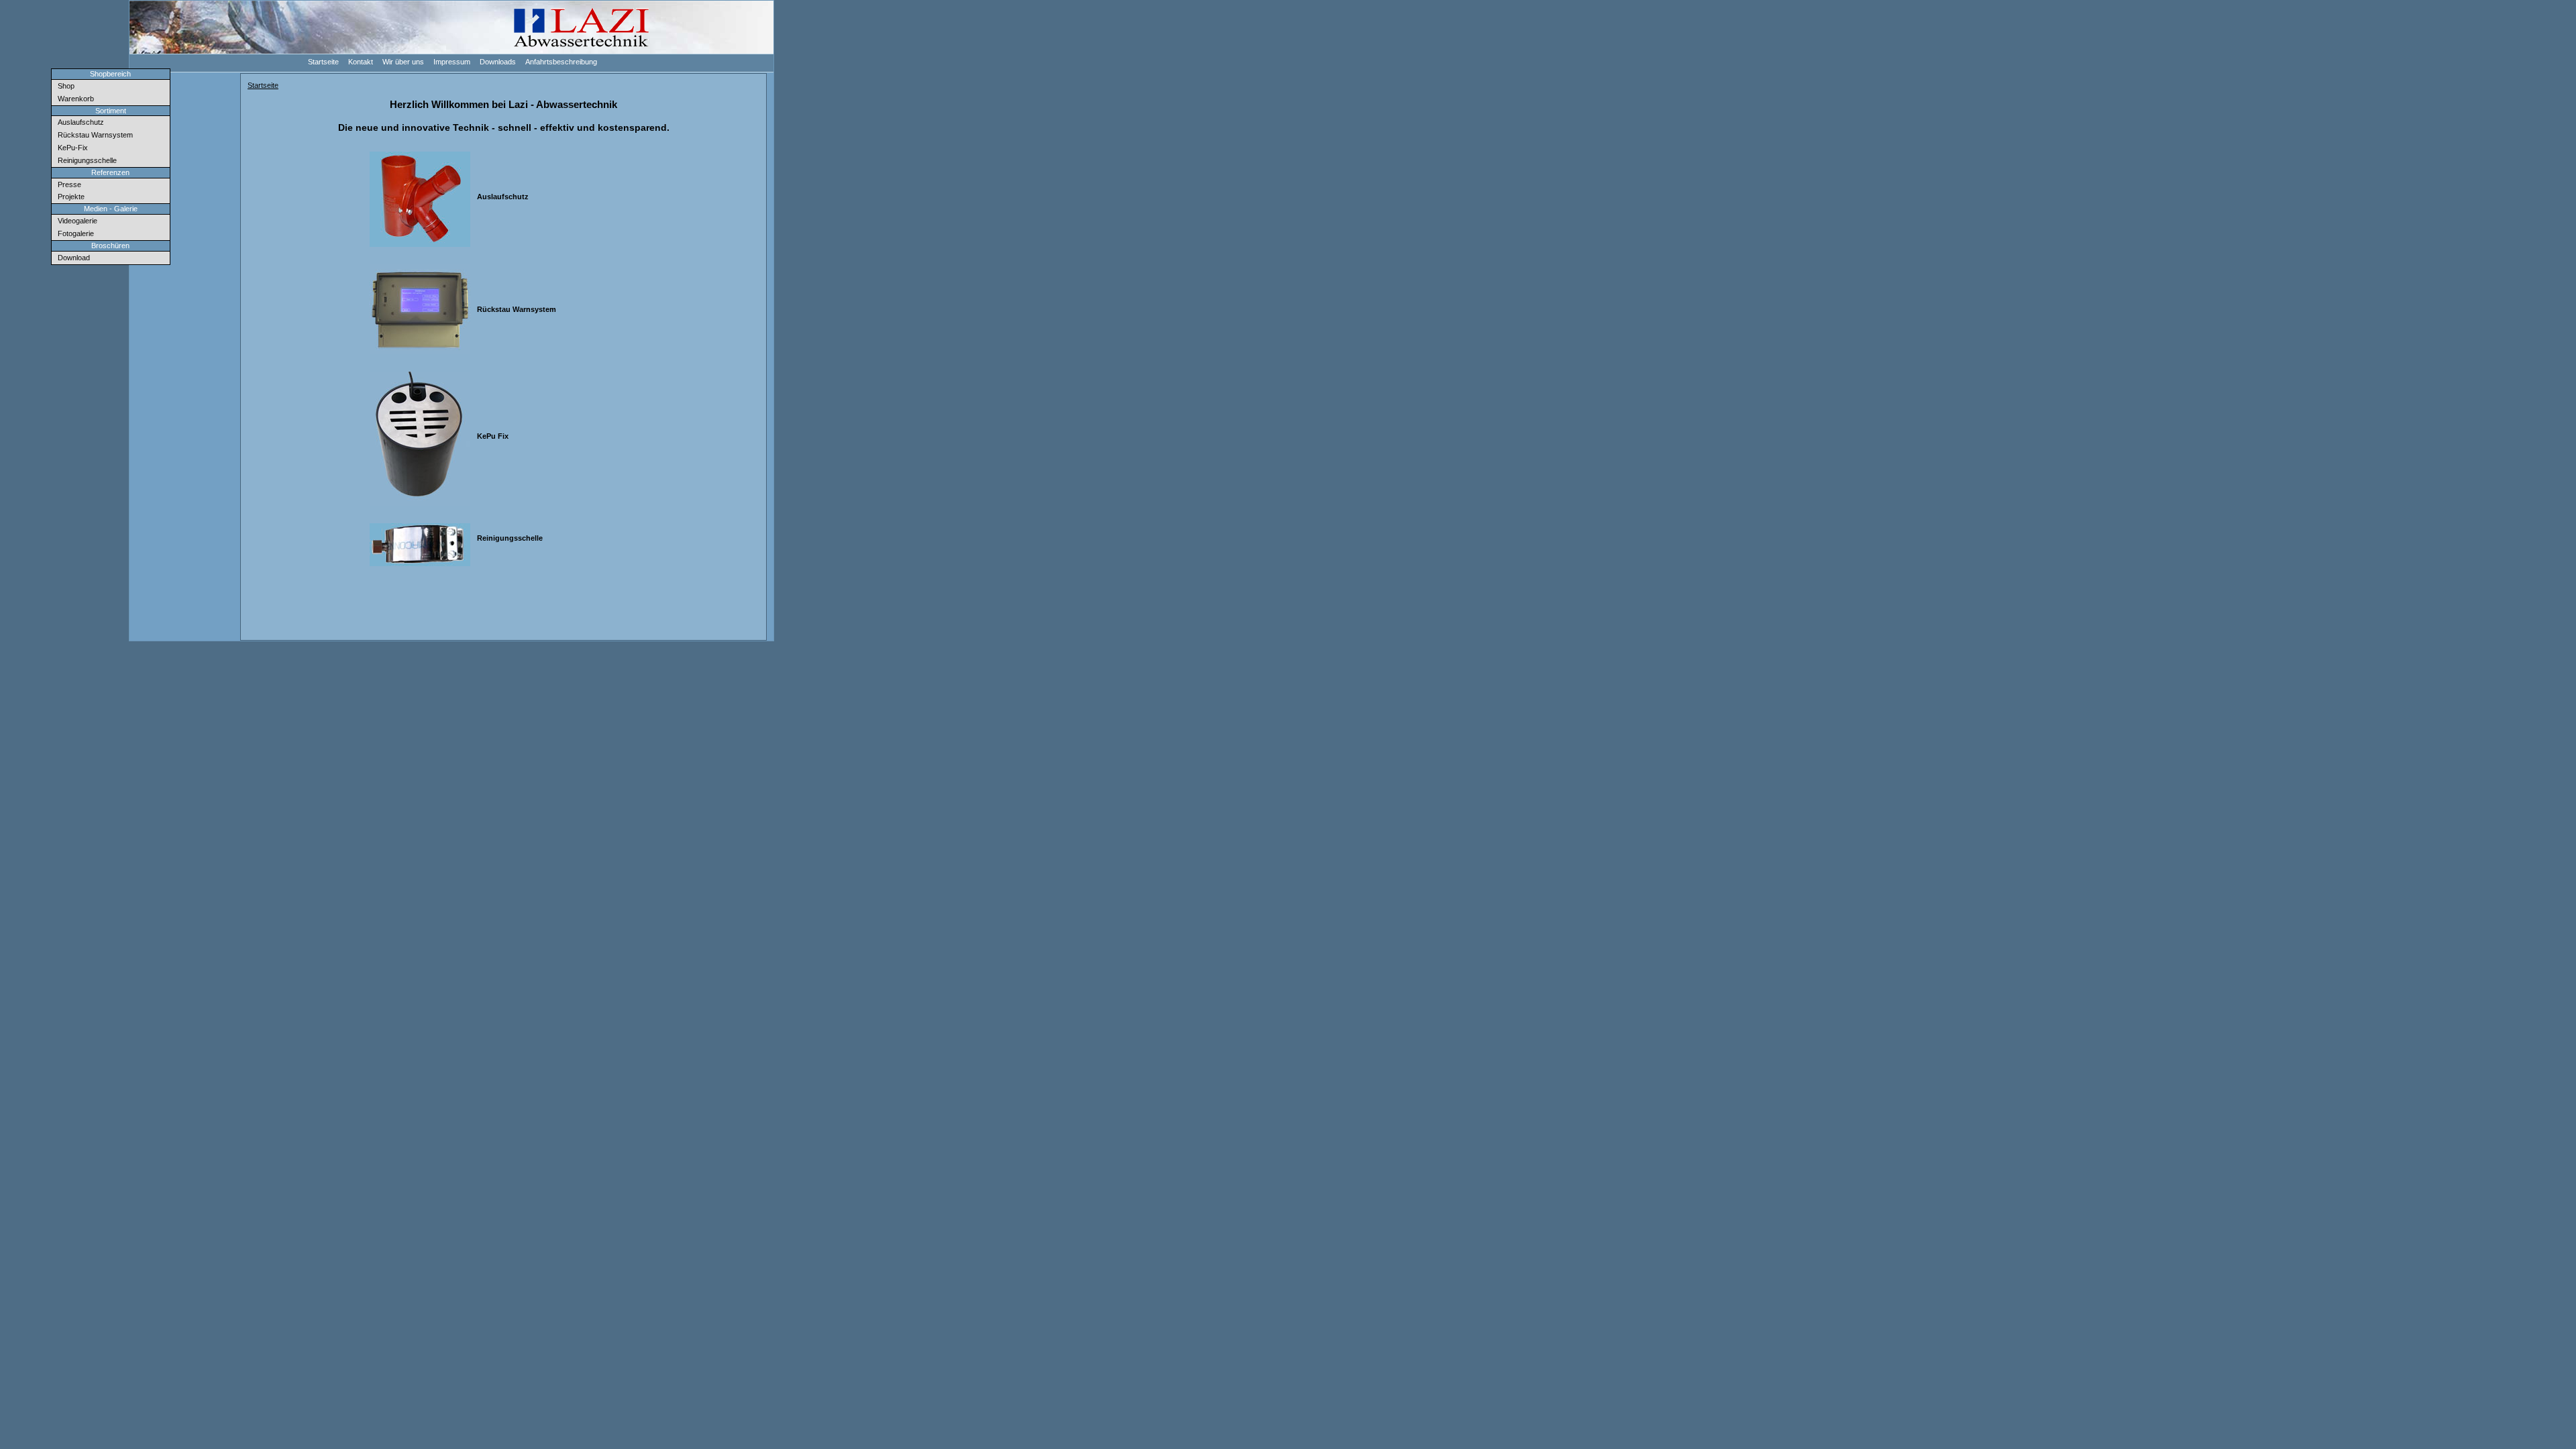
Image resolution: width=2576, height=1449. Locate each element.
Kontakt (361, 61)
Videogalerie (76, 221)
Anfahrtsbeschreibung (561, 61)
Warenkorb (75, 99)
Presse (68, 184)
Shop (65, 86)
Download (73, 258)
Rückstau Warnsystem (94, 135)
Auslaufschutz (80, 122)
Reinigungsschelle (86, 160)
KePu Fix (493, 436)
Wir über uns (404, 61)
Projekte (70, 197)
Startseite (324, 61)
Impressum (452, 61)
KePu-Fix (72, 148)
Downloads (498, 61)
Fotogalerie (75, 233)
